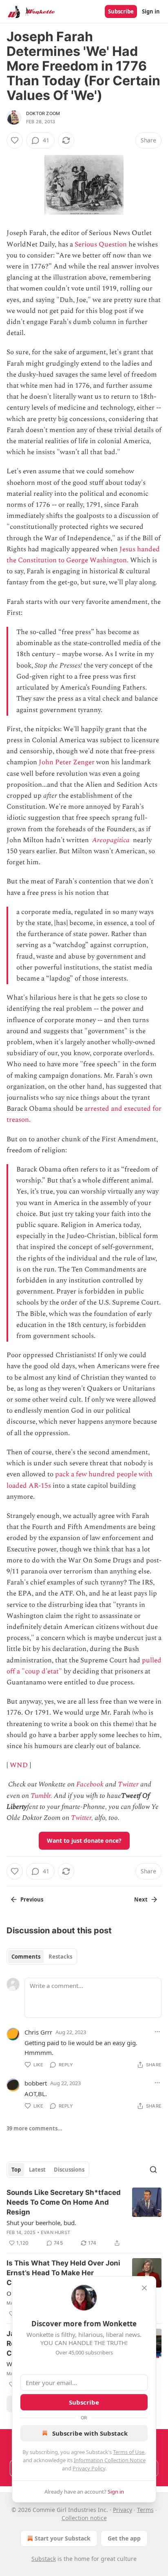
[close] (144, 2288)
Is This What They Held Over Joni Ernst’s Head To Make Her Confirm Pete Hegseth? (63, 2273)
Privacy (123, 2510)
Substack (44, 2559)
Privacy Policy (89, 2468)
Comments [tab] (26, 1957)
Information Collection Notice (110, 2460)
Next (141, 1899)
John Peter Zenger (67, 762)
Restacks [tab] (60, 1957)
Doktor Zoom (43, 113)
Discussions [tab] (69, 2170)
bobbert (36, 2083)
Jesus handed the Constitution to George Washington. (83, 555)
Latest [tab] (37, 2170)
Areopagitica (111, 840)
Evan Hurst (55, 2232)
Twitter (128, 1784)
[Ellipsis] (157, 2032)
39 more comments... (34, 2128)
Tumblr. (41, 1796)
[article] (84, 2218)
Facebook (90, 1784)
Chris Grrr (38, 2032)
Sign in (151, 11)
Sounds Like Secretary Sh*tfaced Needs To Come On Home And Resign (64, 2202)
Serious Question (101, 244)
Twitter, (82, 1818)
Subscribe (121, 11)
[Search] (153, 2170)
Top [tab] (16, 2170)
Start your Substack (63, 2538)
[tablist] (42, 1957)
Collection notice (84, 2518)
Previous (32, 1899)
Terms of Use (129, 2452)
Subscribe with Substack (90, 2433)
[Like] (15, 140)
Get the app (124, 2538)
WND (19, 1765)
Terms (145, 2510)
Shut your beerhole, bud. (41, 2223)
